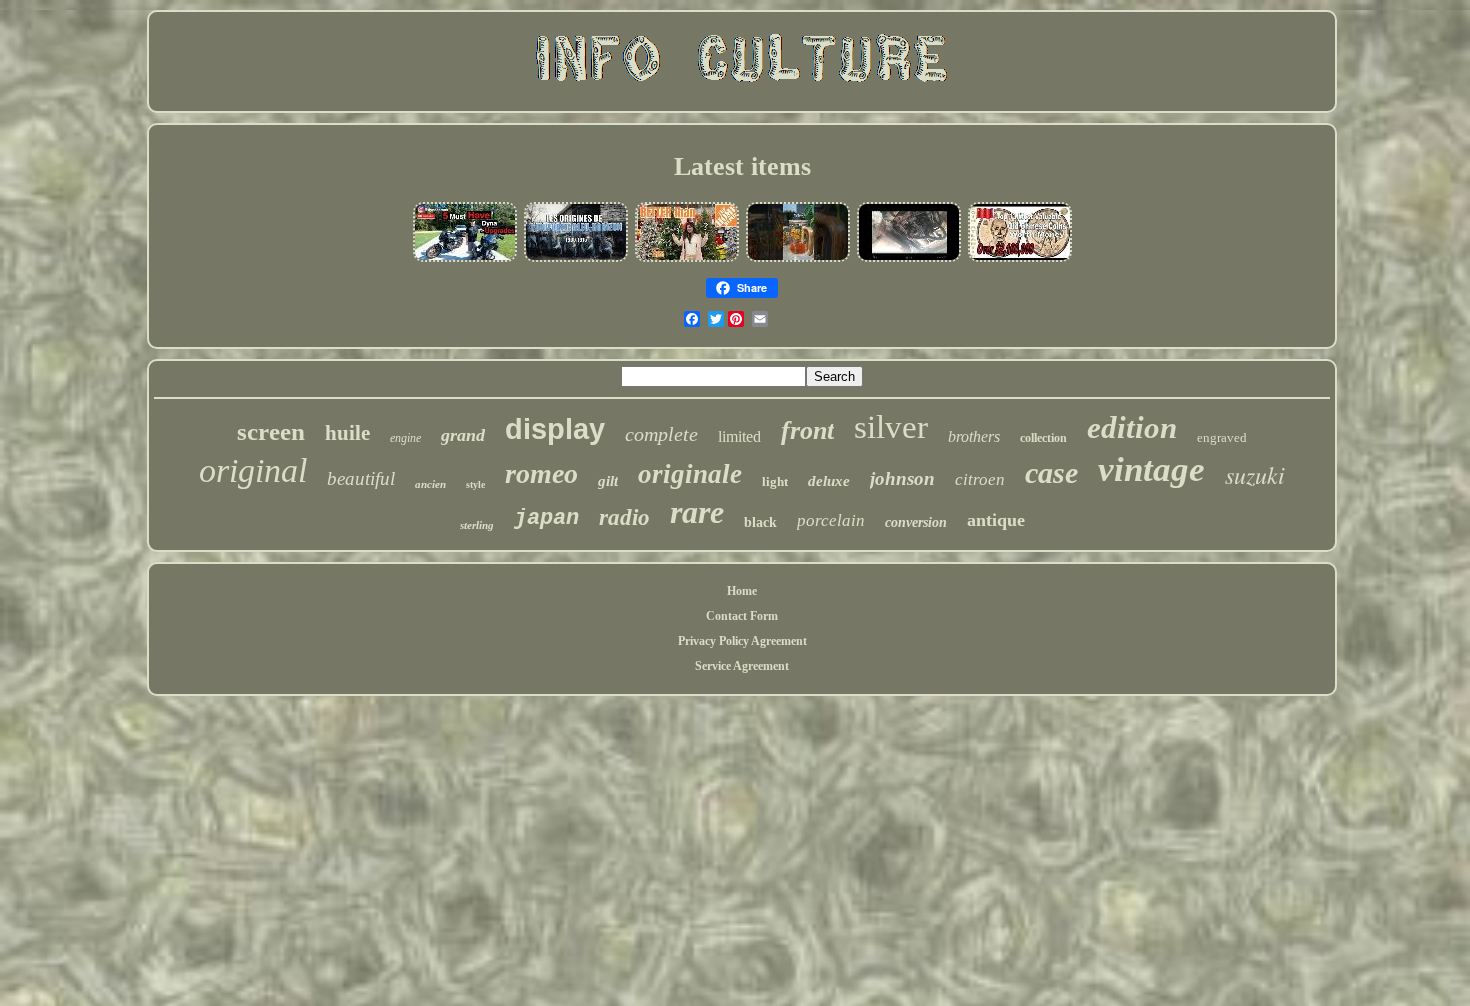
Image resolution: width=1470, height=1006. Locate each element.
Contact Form (742, 616)
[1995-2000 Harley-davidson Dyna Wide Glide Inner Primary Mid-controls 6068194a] (465, 260)
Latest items (742, 166)
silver (891, 427)
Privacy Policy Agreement (742, 641)
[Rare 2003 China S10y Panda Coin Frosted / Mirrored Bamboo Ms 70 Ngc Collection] (1020, 260)
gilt (608, 481)
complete (661, 434)
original (253, 470)
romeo (541, 473)
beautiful (361, 478)
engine (405, 438)
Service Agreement (742, 666)
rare (697, 512)
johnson (902, 478)
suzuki (1255, 474)
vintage (1151, 469)
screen (271, 431)
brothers (974, 436)
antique (996, 520)
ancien (430, 484)
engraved (1222, 437)
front (807, 430)
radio (624, 517)
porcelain (831, 520)
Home (742, 591)
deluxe (829, 481)
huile (347, 433)
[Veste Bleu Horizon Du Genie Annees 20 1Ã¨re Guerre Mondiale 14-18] (576, 260)
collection (1043, 438)
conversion (916, 522)
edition (1132, 427)
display (555, 429)
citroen (980, 479)
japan (546, 518)
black (760, 522)
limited (739, 436)
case (1051, 472)
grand (463, 435)
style (475, 484)
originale (690, 474)
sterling (477, 525)
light (775, 481)
